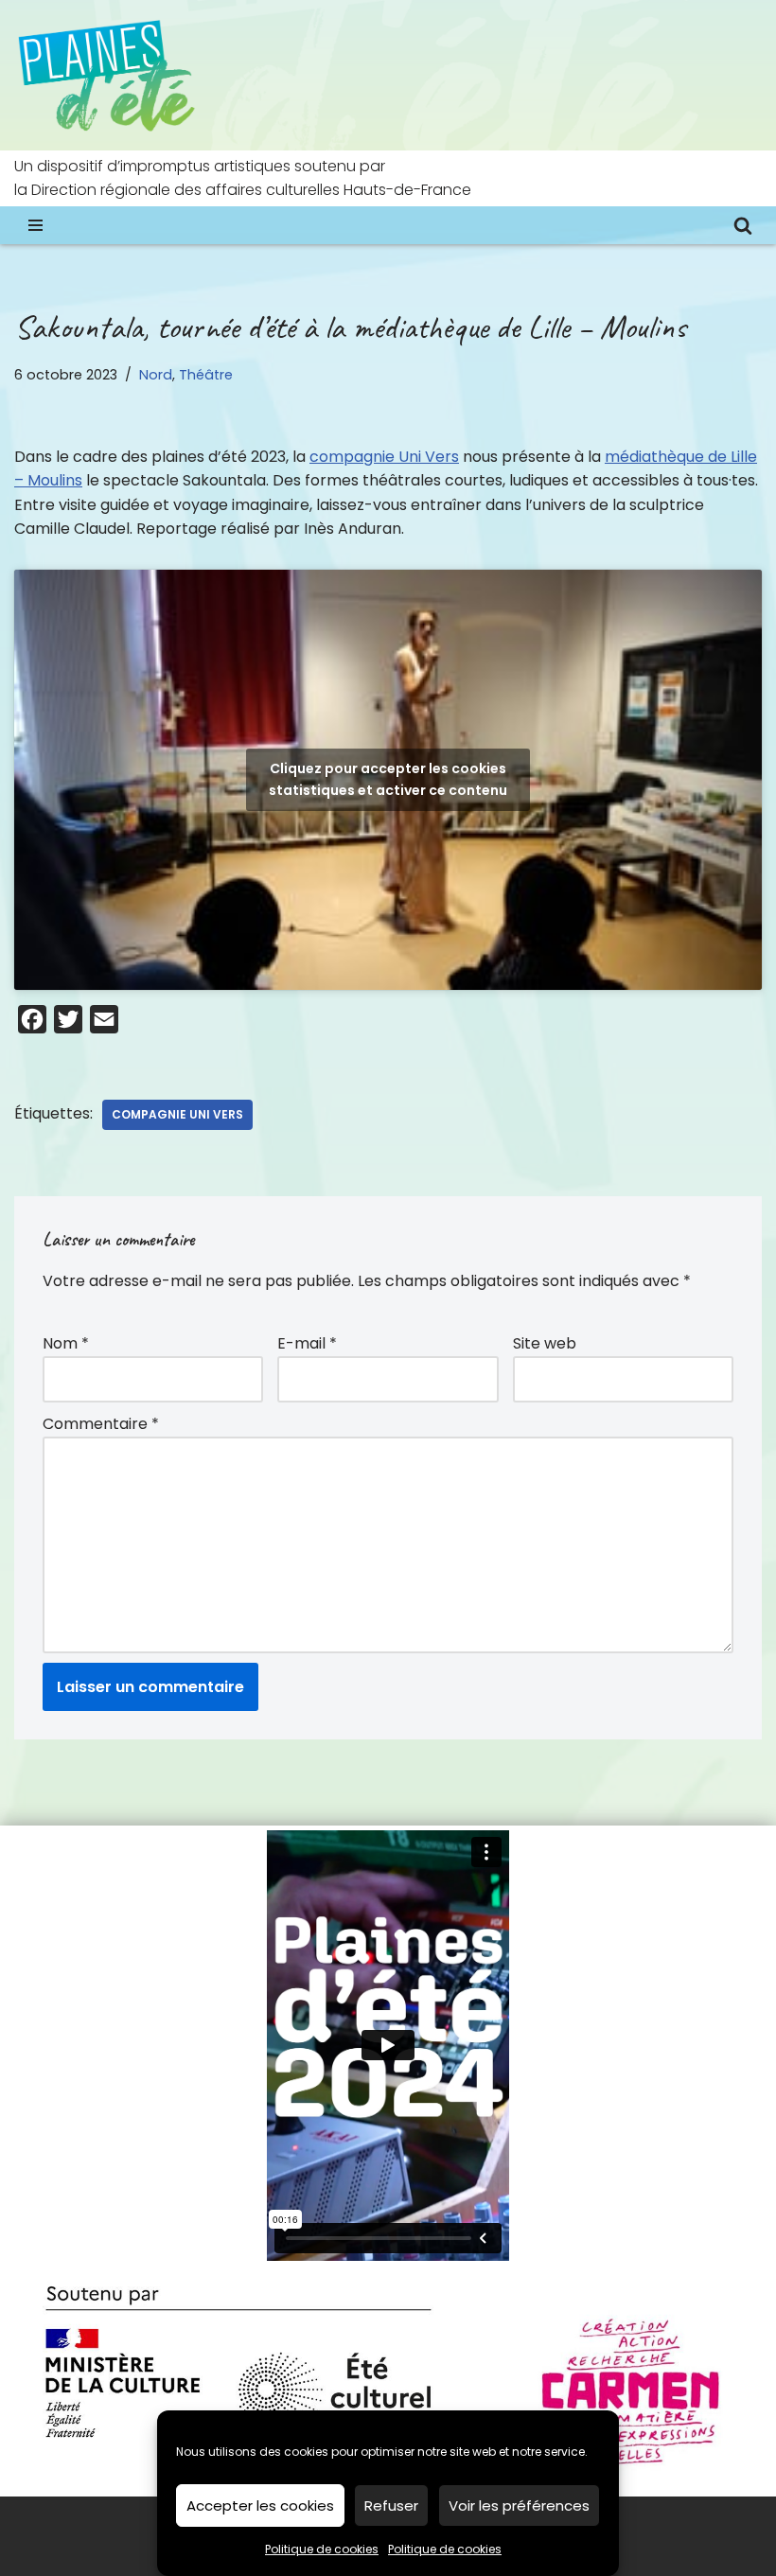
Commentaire (101, 1424)
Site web (545, 1343)
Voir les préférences (519, 2505)
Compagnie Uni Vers (177, 1114)
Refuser (391, 2505)
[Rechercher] (743, 225)
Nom (66, 1343)
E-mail (307, 1343)
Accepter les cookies (260, 2505)
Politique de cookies (322, 2549)
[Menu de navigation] (35, 225)
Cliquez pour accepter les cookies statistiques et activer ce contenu (388, 779)
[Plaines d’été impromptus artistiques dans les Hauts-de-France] (109, 75)
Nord (156, 375)
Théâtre (206, 375)
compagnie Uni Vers (384, 457)
